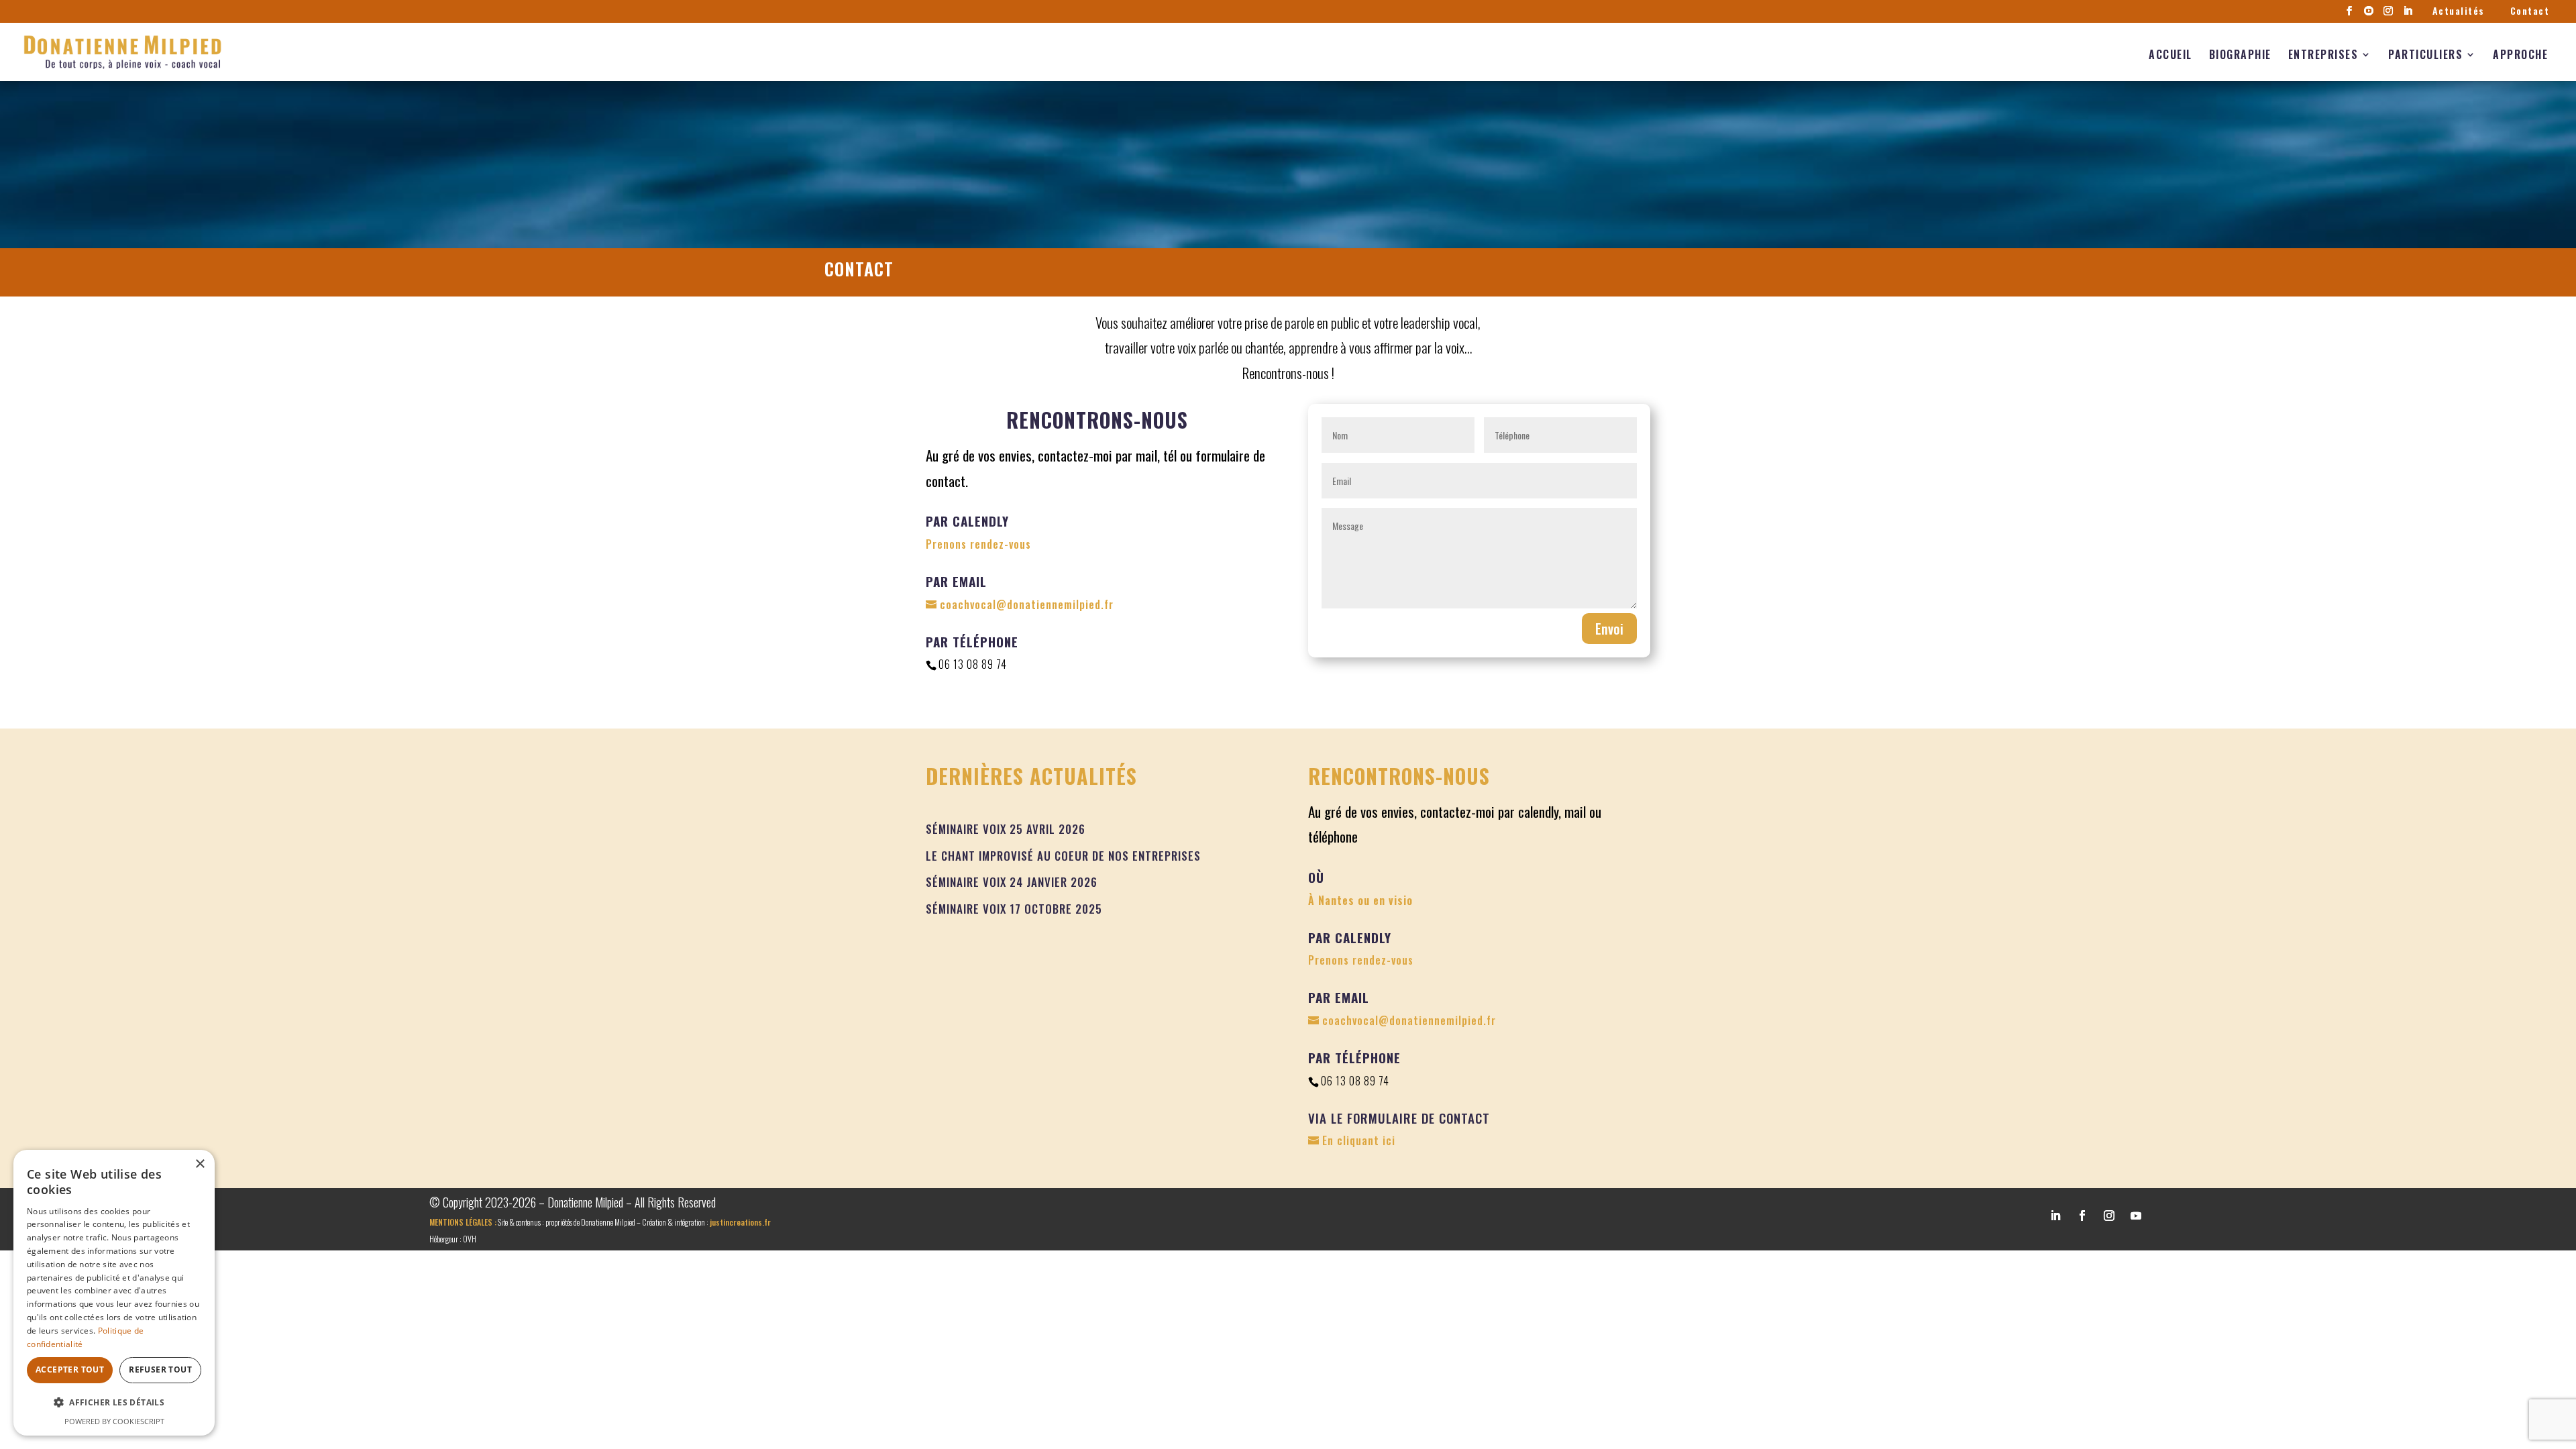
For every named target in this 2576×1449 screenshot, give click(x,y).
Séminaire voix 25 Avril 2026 (1006, 829)
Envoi (1609, 629)
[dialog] (114, 1293)
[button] (114, 1402)
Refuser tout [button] (160, 1370)
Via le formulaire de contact (1399, 1118)
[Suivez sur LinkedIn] (2055, 1216)
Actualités (2459, 11)
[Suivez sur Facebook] (2082, 1216)
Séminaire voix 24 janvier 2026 (1012, 882)
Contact (2530, 11)
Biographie (2240, 54)
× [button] (200, 1164)
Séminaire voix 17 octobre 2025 (1014, 909)
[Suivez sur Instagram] (2109, 1216)
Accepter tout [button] (70, 1370)
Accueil (2170, 54)
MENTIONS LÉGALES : (463, 1222)
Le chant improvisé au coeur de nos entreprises (1063, 856)
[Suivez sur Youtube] (2136, 1216)
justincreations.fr (740, 1222)
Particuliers (2425, 54)
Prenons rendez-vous (978, 544)
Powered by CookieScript (114, 1421)
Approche (2520, 54)
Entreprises (2323, 54)
